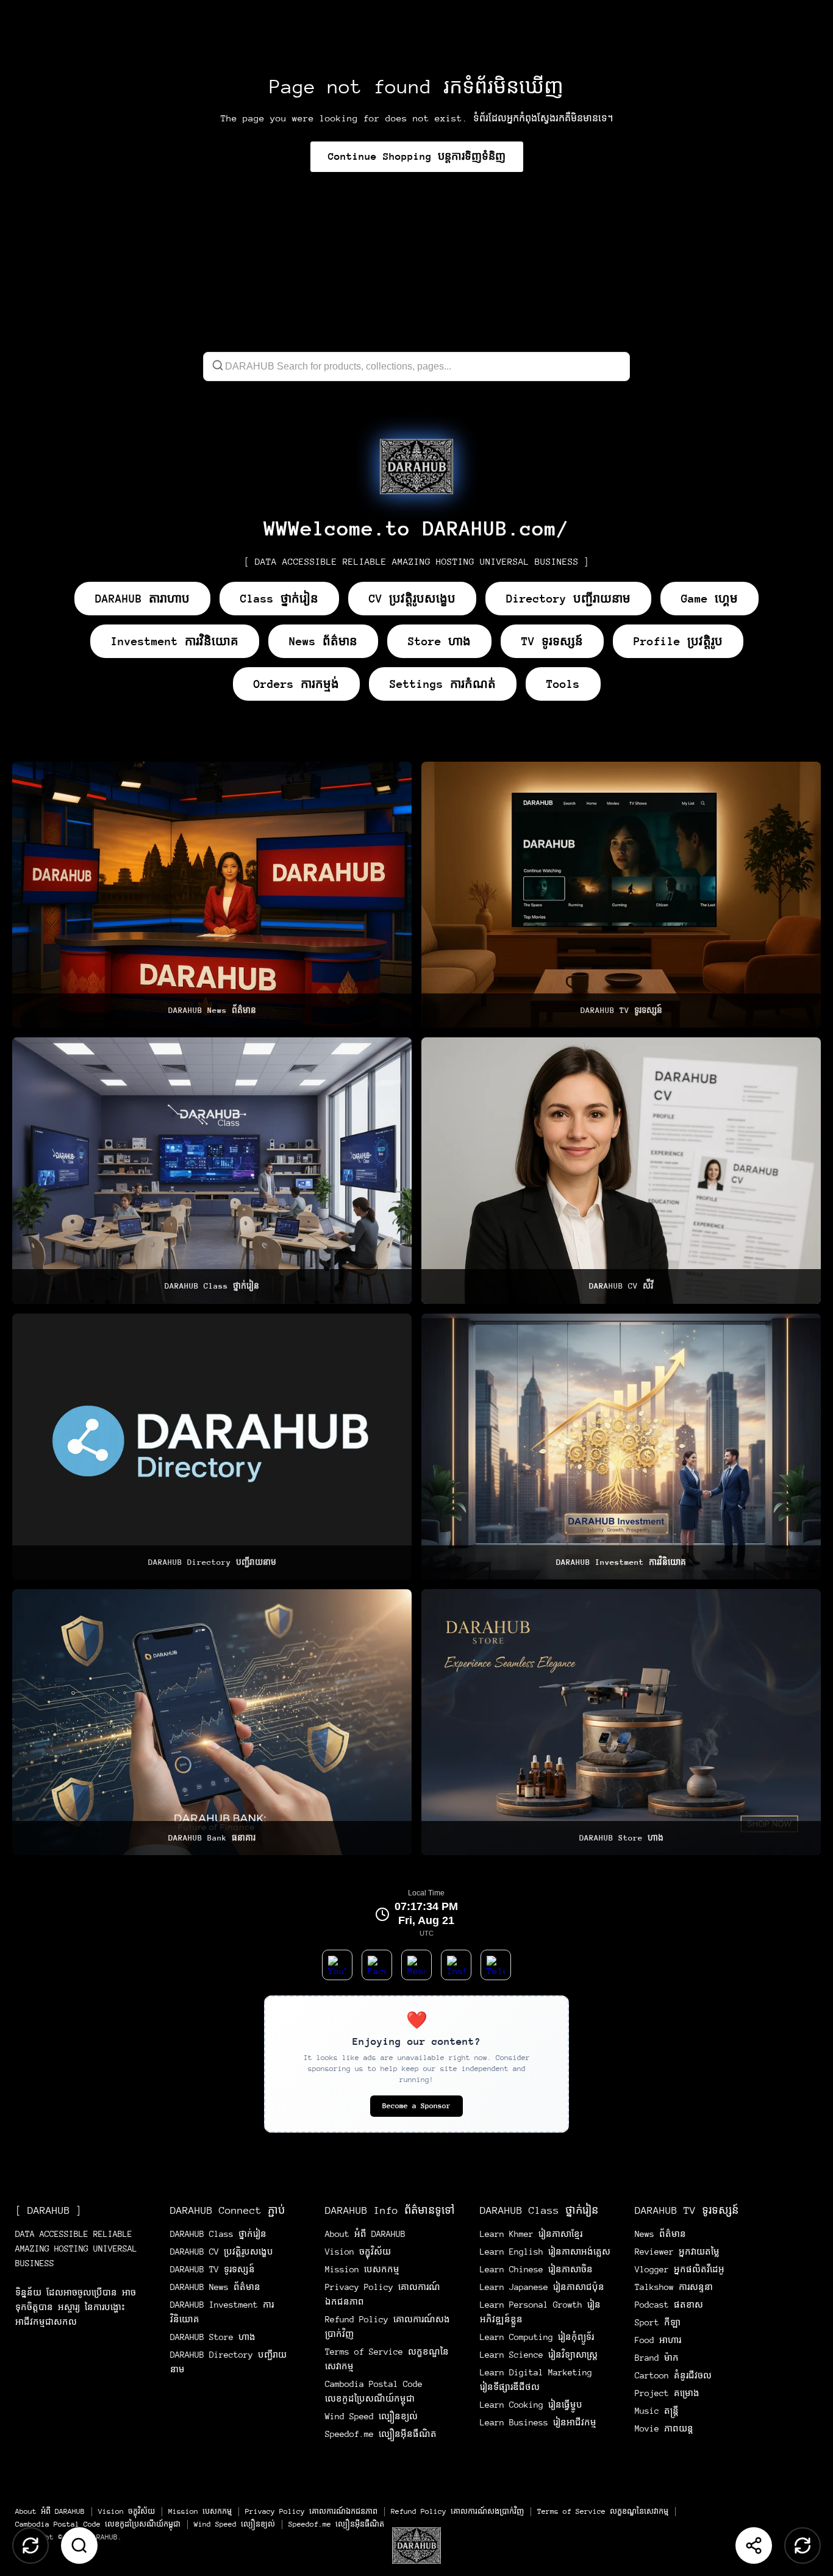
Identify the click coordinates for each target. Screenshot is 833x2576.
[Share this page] (754, 2546)
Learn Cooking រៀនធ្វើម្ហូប (531, 2405)
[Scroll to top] (30, 2546)
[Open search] (79, 2546)
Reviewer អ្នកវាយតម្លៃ (677, 2252)
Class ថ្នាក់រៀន (279, 599)
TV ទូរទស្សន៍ (552, 641)
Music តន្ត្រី (657, 2411)
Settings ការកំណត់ (443, 684)
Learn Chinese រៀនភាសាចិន (536, 2269)
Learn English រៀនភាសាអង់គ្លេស (545, 2252)
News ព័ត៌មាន (323, 641)
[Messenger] (416, 1965)
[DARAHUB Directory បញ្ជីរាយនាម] (212, 1447)
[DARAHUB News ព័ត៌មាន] (212, 895)
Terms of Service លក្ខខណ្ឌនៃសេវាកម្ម (603, 2511)
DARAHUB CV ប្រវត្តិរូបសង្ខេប (222, 2252)
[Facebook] (377, 1965)
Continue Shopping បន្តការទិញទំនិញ (417, 156)
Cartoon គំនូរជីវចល (673, 2375)
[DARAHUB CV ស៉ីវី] (621, 1170)
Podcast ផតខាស (669, 2305)
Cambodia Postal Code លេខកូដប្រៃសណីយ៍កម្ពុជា (98, 2524)
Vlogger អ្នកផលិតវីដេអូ (680, 2269)
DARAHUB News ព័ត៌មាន (215, 2287)
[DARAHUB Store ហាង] (621, 1722)
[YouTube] (337, 1965)
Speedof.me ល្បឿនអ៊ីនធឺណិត (381, 2434)
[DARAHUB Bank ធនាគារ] (212, 1722)
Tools (563, 684)
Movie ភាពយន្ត (664, 2428)
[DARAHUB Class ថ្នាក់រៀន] (212, 1170)
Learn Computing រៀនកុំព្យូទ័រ (537, 2337)
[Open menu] (416, 2546)
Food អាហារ (658, 2340)
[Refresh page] (803, 2546)
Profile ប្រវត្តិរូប (678, 641)
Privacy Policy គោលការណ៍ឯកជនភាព (311, 2511)
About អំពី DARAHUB (365, 2234)
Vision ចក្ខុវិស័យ (358, 2252)
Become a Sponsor (416, 2106)
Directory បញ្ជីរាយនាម (568, 599)
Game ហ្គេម (710, 599)
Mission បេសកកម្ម (362, 2269)
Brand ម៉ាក (657, 2358)
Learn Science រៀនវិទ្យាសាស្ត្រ (539, 2355)
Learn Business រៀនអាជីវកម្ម (538, 2422)
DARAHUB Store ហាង (213, 2337)
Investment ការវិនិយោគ (175, 641)
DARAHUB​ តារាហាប (142, 599)
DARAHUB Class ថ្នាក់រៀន (218, 2234)
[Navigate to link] (416, 467)
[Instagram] (456, 1965)
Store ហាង (439, 641)
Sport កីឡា (658, 2322)
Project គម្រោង (667, 2393)
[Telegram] (496, 1965)
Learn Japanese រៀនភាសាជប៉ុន (542, 2287)
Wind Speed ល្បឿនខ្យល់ (371, 2416)
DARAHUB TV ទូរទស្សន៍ (213, 2269)
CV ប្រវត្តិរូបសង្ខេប (412, 599)
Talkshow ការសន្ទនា (674, 2287)
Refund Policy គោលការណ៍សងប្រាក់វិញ (457, 2511)
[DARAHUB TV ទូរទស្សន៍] (621, 895)
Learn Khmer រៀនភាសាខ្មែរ (531, 2234)
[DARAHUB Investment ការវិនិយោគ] (621, 1447)
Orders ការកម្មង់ (296, 684)
